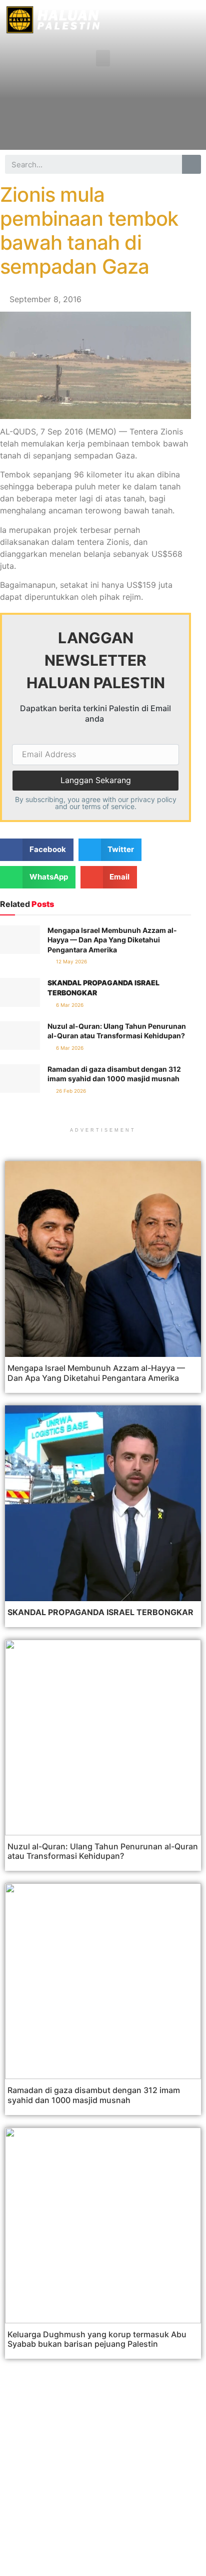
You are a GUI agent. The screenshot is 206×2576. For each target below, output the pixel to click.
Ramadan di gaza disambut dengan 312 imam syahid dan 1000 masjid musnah (94, 2095)
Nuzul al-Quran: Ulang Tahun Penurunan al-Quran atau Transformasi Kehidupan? (103, 1851)
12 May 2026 (71, 961)
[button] (103, 58)
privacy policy (153, 799)
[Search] (191, 164)
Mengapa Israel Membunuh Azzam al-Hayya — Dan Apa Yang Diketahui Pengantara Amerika (112, 940)
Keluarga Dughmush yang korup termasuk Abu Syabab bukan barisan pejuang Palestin (97, 2339)
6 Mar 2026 (69, 1005)
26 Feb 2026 (70, 1091)
